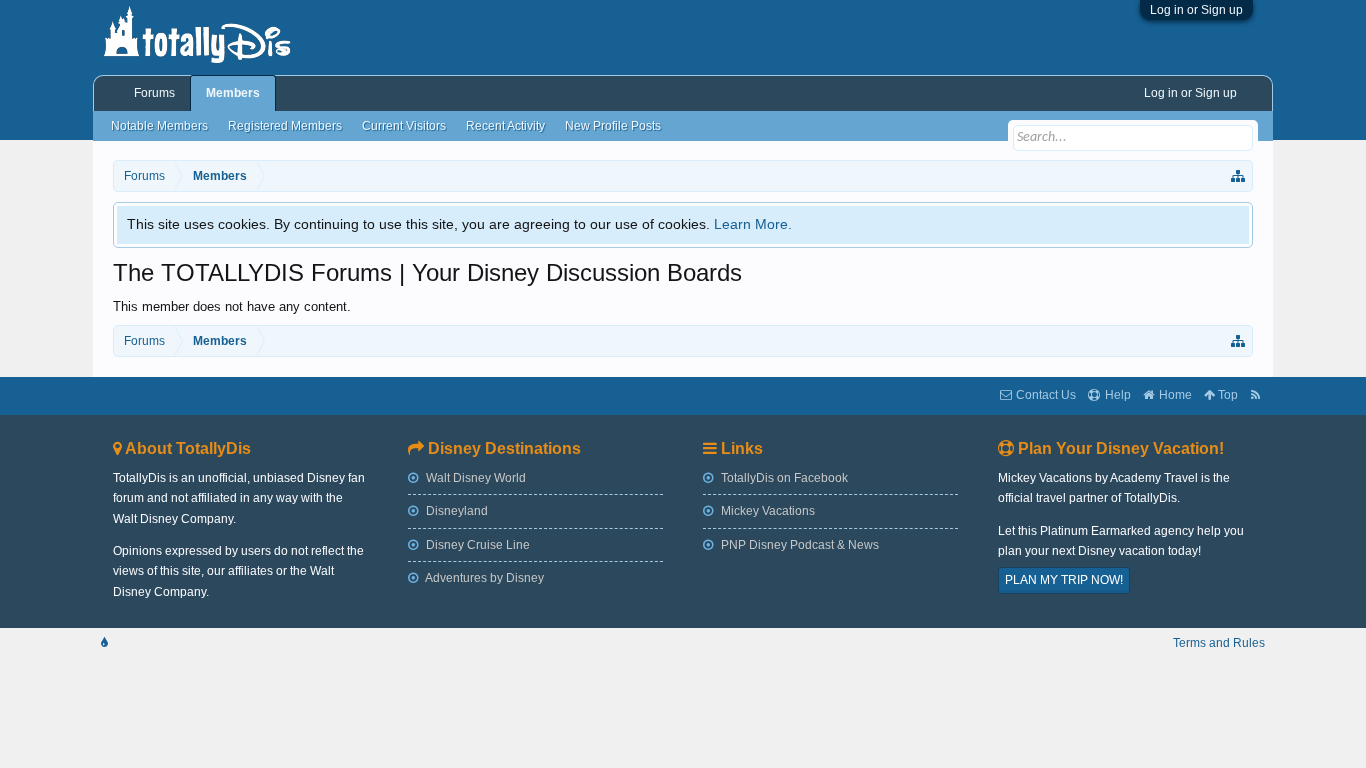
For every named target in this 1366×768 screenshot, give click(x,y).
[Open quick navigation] (1239, 176)
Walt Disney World (474, 478)
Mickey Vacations (766, 511)
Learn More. (753, 224)
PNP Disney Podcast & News (798, 545)
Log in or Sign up (1196, 10)
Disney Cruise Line (476, 545)
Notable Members (159, 126)
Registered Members (285, 126)
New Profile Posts (613, 126)
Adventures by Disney (483, 578)
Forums (154, 93)
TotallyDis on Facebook (783, 478)
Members (233, 93)
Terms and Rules (1219, 643)
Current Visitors (404, 126)
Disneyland (455, 511)
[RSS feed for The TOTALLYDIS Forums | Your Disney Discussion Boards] (1255, 395)
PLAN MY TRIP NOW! (1064, 580)
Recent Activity (505, 126)
